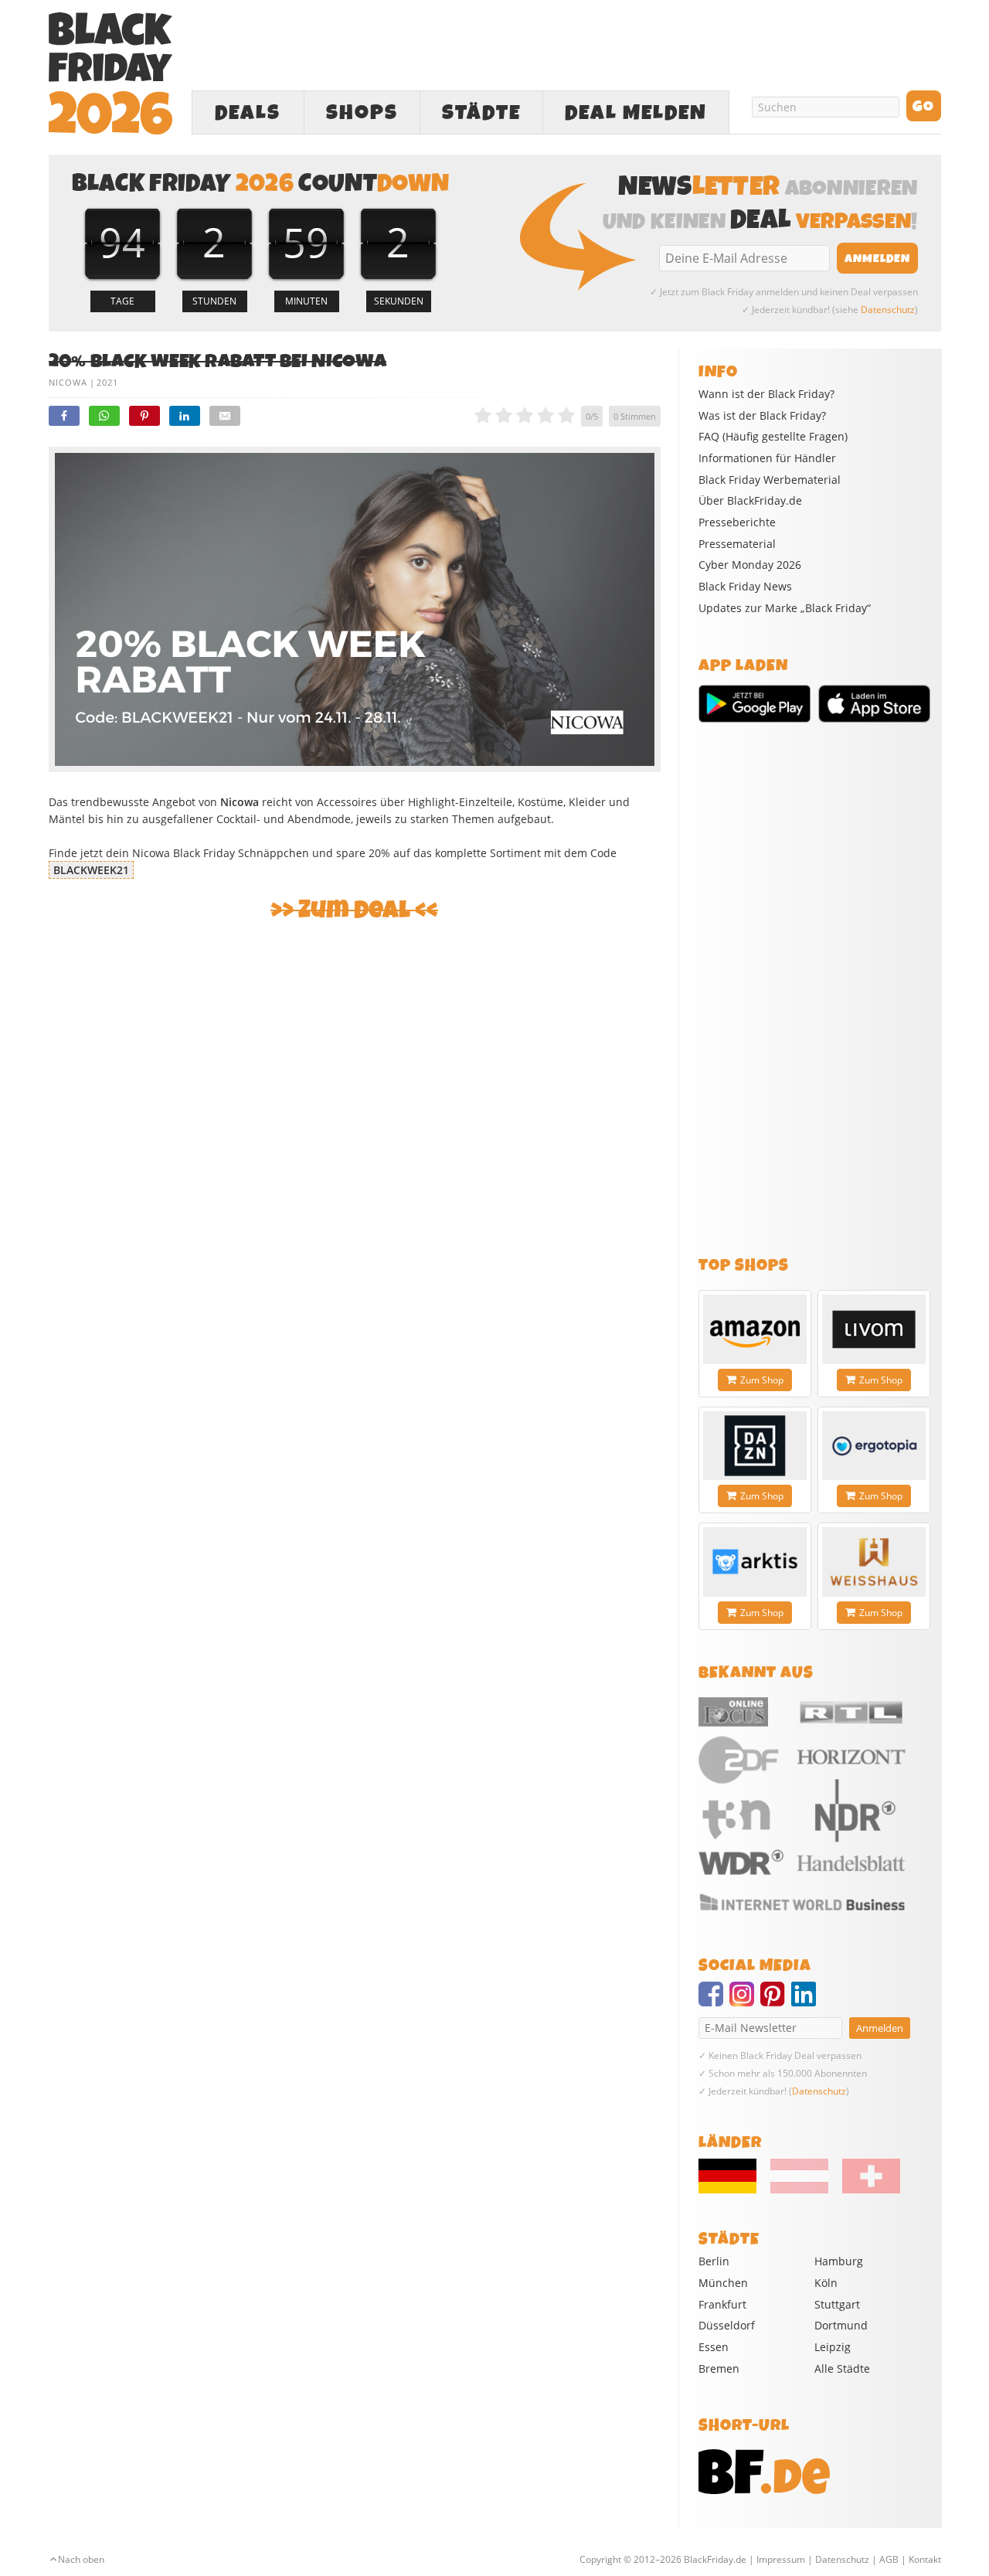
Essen (714, 2347)
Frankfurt (722, 2304)
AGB (889, 2559)
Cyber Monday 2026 (750, 565)
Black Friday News (745, 587)
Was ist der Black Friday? (762, 416)
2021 (107, 382)
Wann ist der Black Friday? (766, 394)
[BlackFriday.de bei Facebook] (714, 2001)
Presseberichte (737, 522)
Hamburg (839, 2261)
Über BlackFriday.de (750, 501)
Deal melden (636, 113)
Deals (248, 113)
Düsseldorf (727, 2325)
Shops (362, 113)
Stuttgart (837, 2304)
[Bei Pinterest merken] (144, 416)
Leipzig (833, 2347)
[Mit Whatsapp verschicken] (104, 416)
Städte (481, 113)
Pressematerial (737, 544)
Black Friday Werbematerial (770, 480)
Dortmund (841, 2325)
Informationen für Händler (767, 458)
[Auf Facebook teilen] (64, 416)
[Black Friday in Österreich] (799, 2190)
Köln (826, 2283)
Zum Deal (354, 910)
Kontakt (925, 2559)
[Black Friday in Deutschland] (733, 2190)
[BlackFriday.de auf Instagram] (745, 2001)
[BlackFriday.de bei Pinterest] (776, 2001)
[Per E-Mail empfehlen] (225, 416)
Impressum (781, 2559)
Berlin (714, 2261)
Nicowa (68, 382)
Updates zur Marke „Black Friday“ (785, 608)
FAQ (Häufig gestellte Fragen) (773, 437)
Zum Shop (762, 1380)
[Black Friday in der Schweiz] (865, 2190)
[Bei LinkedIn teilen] (185, 416)
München (723, 2283)
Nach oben (81, 2559)
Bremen (719, 2368)
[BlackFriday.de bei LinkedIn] (807, 2001)
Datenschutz (888, 310)
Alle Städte (842, 2368)
